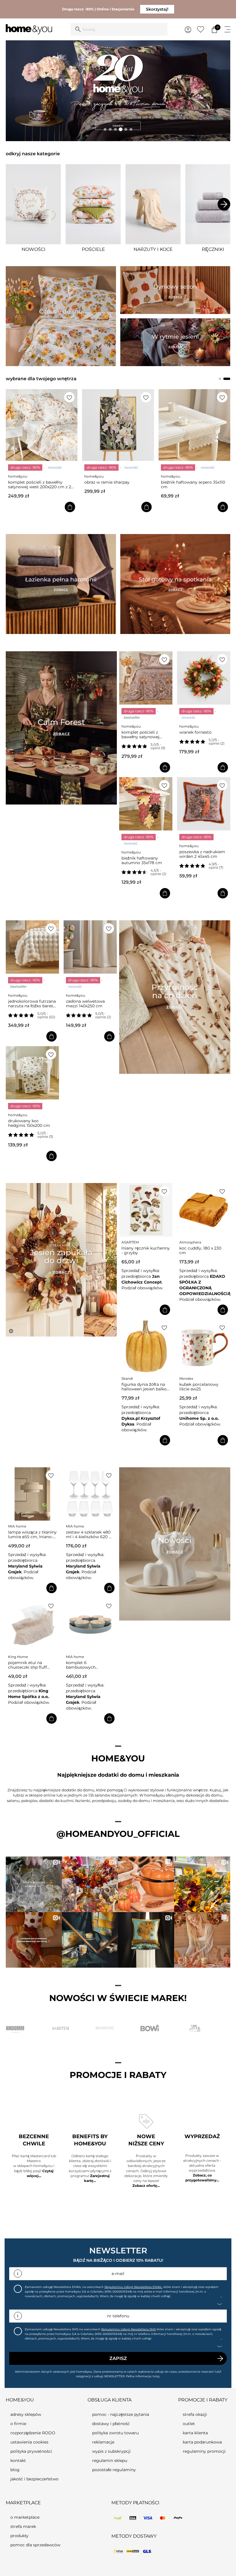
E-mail (118, 2274)
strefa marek (23, 2526)
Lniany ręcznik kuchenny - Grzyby (144, 1250)
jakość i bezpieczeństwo (34, 2479)
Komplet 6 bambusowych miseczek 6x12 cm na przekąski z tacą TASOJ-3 (89, 1665)
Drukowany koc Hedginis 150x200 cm (29, 1123)
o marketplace (25, 2517)
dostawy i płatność (111, 2424)
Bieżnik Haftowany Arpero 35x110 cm (117, 484)
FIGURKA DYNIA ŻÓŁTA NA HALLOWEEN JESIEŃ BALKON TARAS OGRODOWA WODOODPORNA (144, 1387)
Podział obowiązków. (141, 1288)
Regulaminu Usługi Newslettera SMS (129, 2329)
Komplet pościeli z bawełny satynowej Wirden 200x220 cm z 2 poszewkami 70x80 (144, 735)
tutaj (156, 2376)
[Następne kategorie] (224, 204)
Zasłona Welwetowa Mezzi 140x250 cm (85, 1004)
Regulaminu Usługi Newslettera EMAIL (133, 2287)
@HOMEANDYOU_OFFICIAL (118, 1834)
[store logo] (29, 30)
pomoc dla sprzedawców (35, 2545)
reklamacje (103, 2442)
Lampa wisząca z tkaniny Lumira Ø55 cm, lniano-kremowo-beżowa (32, 1534)
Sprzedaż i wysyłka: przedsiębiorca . (141, 1276)
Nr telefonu (118, 2316)
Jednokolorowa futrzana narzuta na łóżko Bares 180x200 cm (32, 1004)
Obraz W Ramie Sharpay (31, 482)
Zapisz (118, 2358)
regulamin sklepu (110, 2460)
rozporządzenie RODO (33, 2433)
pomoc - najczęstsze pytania (121, 2414)
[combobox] (119, 29)
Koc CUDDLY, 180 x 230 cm (199, 1250)
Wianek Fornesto (195, 732)
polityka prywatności (31, 2451)
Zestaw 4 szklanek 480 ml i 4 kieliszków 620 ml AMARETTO (90, 1534)
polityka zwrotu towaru (115, 2433)
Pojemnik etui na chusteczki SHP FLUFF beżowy (27, 1665)
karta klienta (195, 2433)
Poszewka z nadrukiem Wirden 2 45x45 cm (202, 854)
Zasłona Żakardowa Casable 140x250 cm (188, 484)
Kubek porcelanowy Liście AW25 (198, 1387)
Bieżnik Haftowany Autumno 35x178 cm (142, 860)
